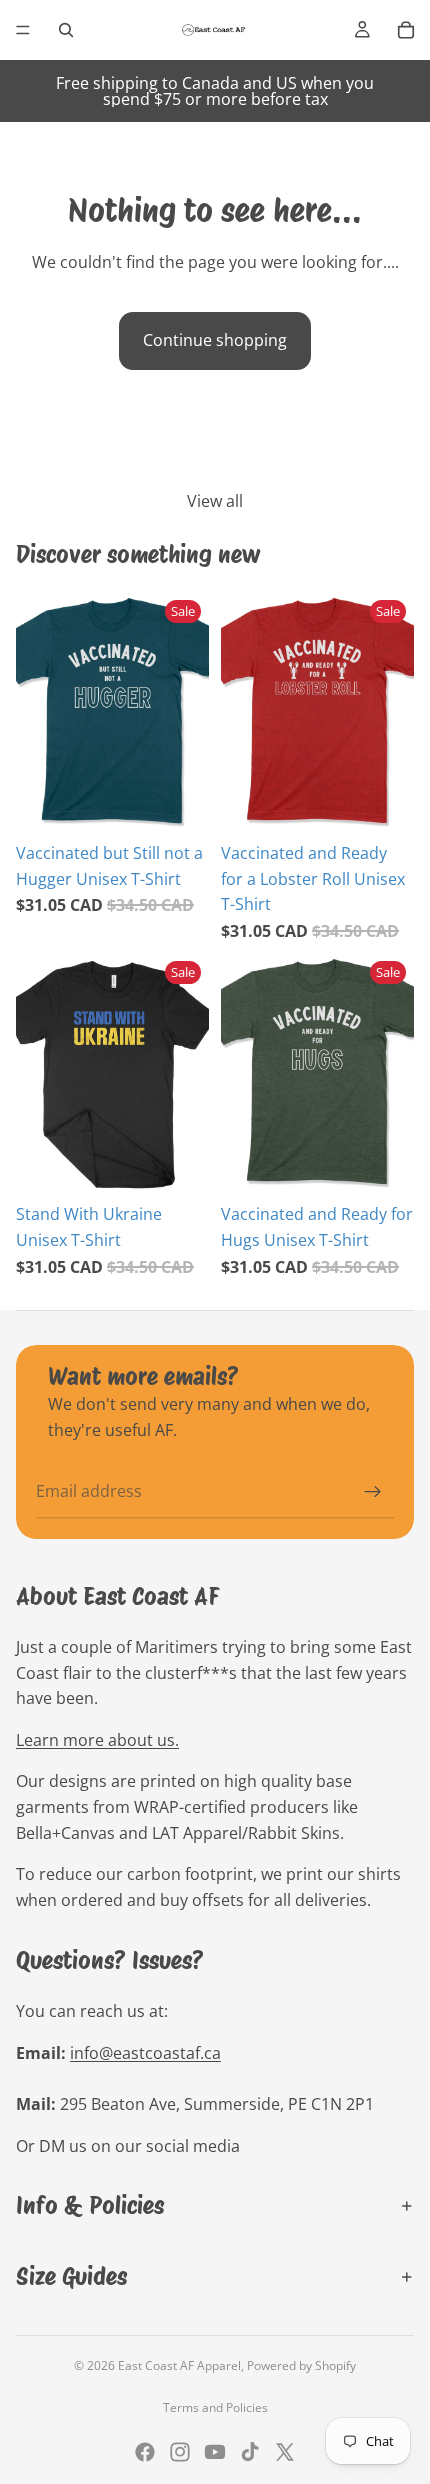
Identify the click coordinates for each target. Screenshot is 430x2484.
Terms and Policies (215, 2407)
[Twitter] (285, 2452)
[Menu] (23, 30)
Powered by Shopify (301, 2365)
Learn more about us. (97, 1740)
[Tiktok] (250, 2452)
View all (215, 501)
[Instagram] (180, 2452)
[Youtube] (215, 2452)
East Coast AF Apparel (179, 2365)
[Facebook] (145, 2452)
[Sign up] (373, 1492)
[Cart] (406, 30)
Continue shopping (215, 340)
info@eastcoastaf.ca (145, 2053)
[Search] (66, 30)
